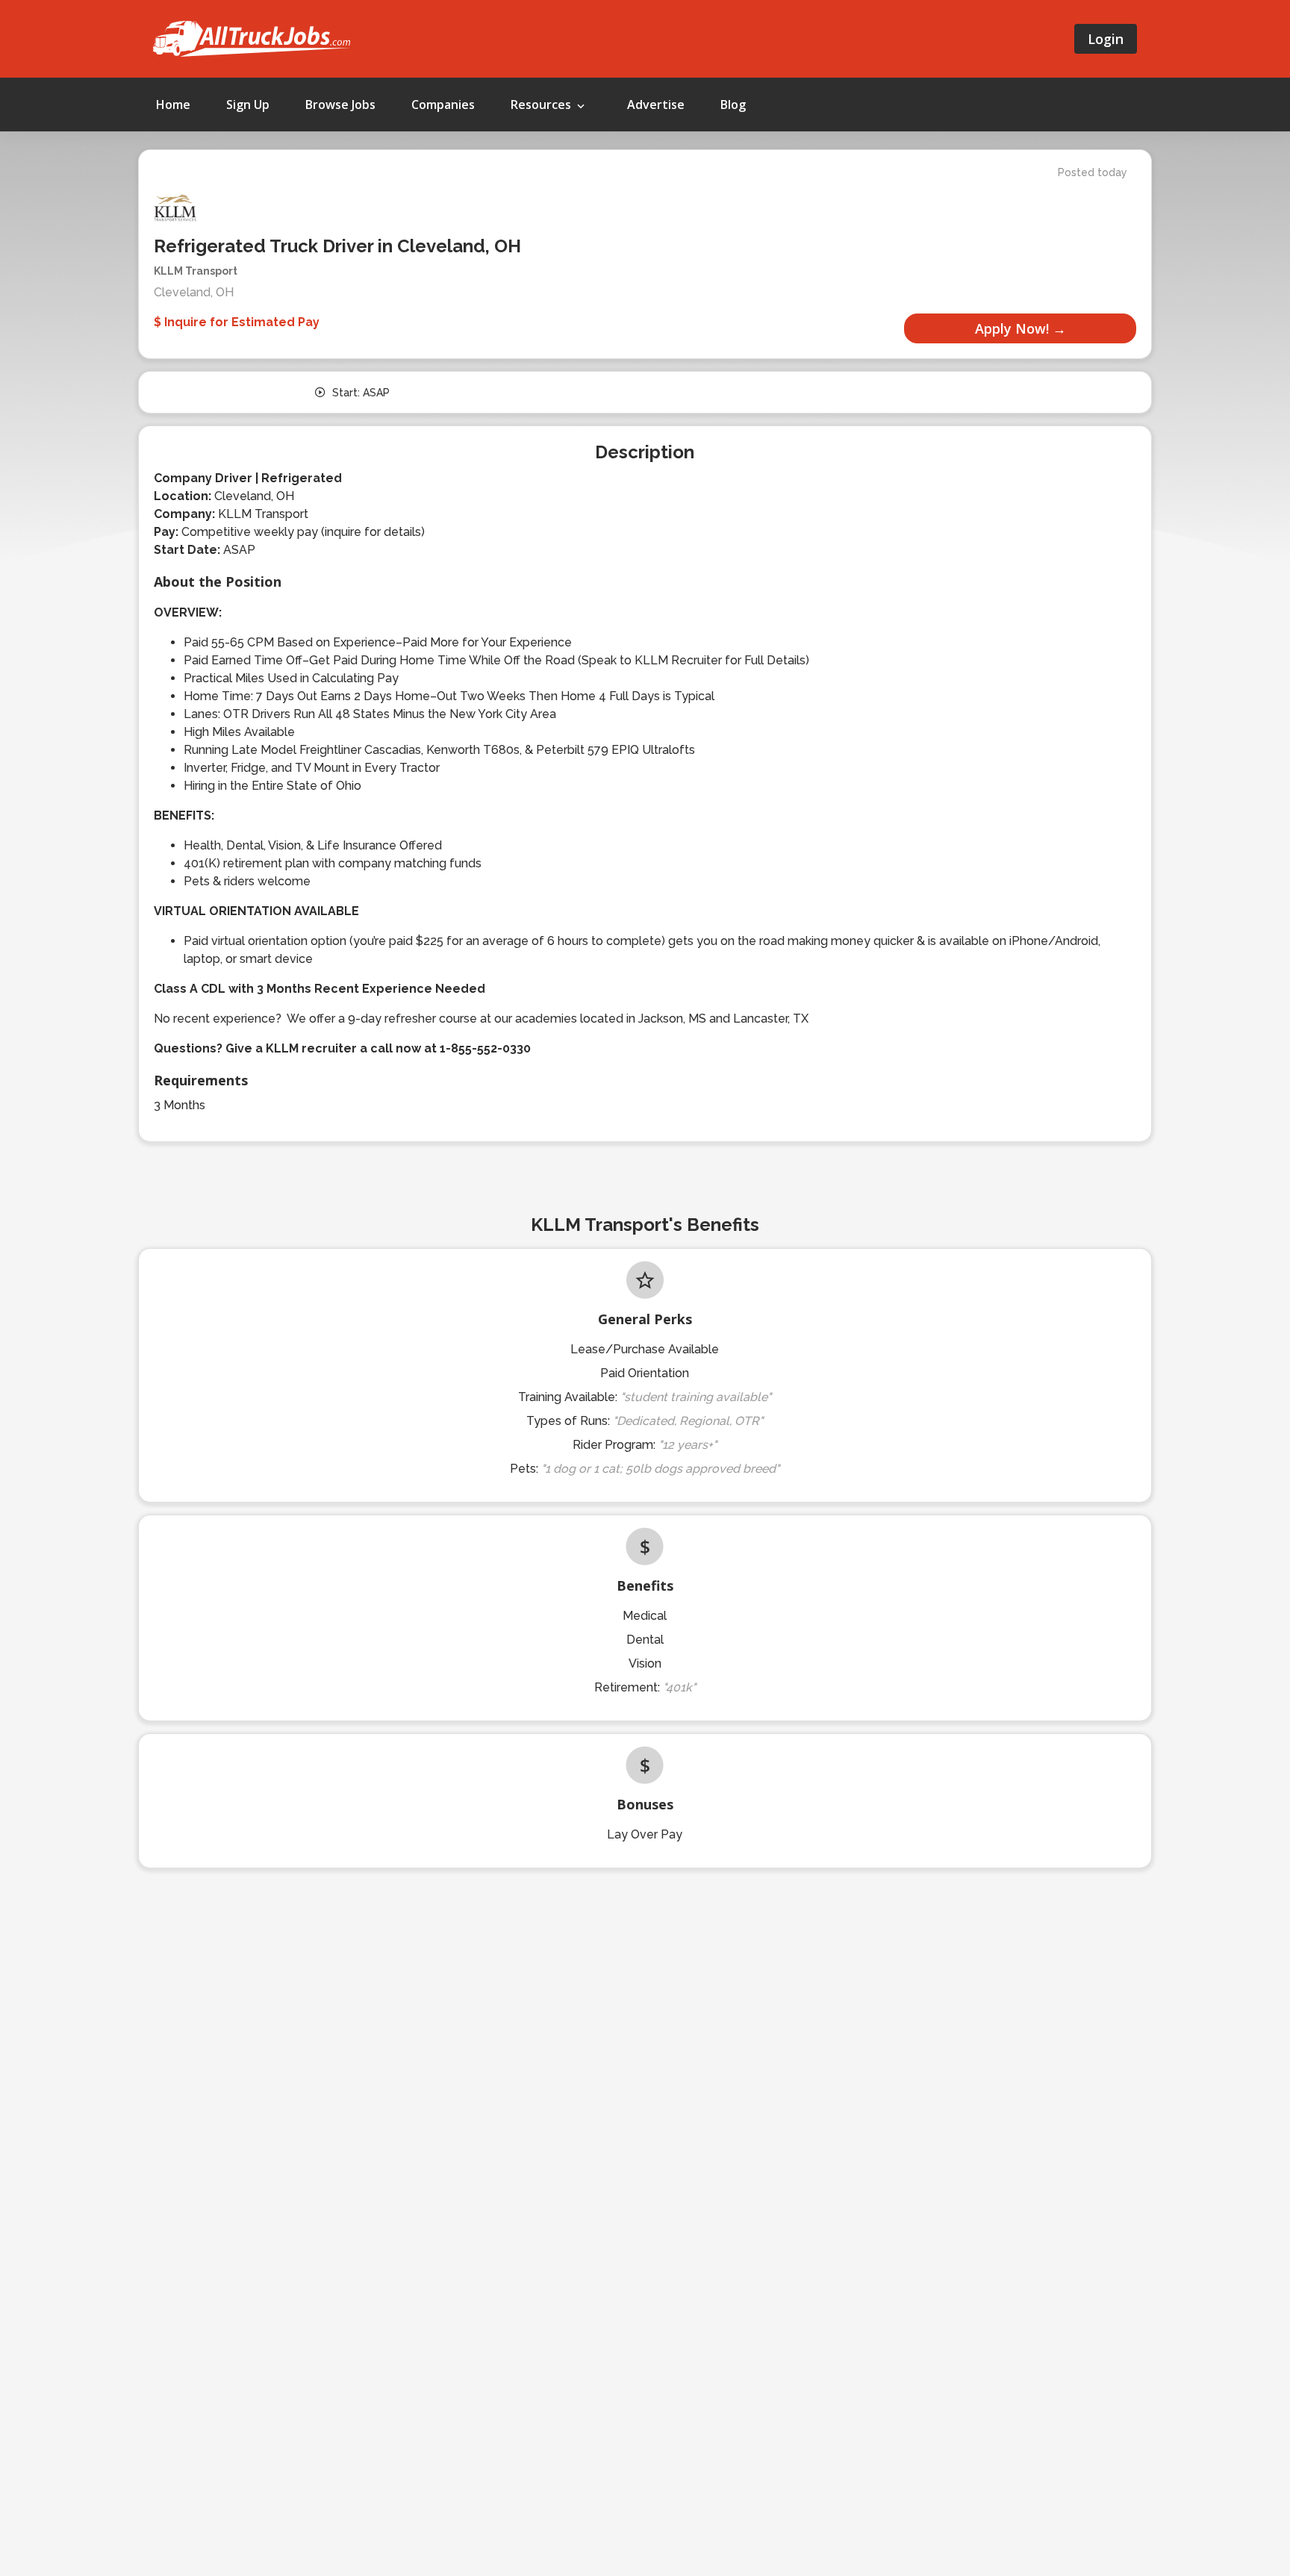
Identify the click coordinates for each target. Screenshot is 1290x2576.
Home (173, 105)
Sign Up (248, 105)
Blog (733, 105)
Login (1106, 39)
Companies (443, 105)
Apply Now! (1012, 328)
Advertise (656, 105)
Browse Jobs (340, 105)
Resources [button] (542, 105)
